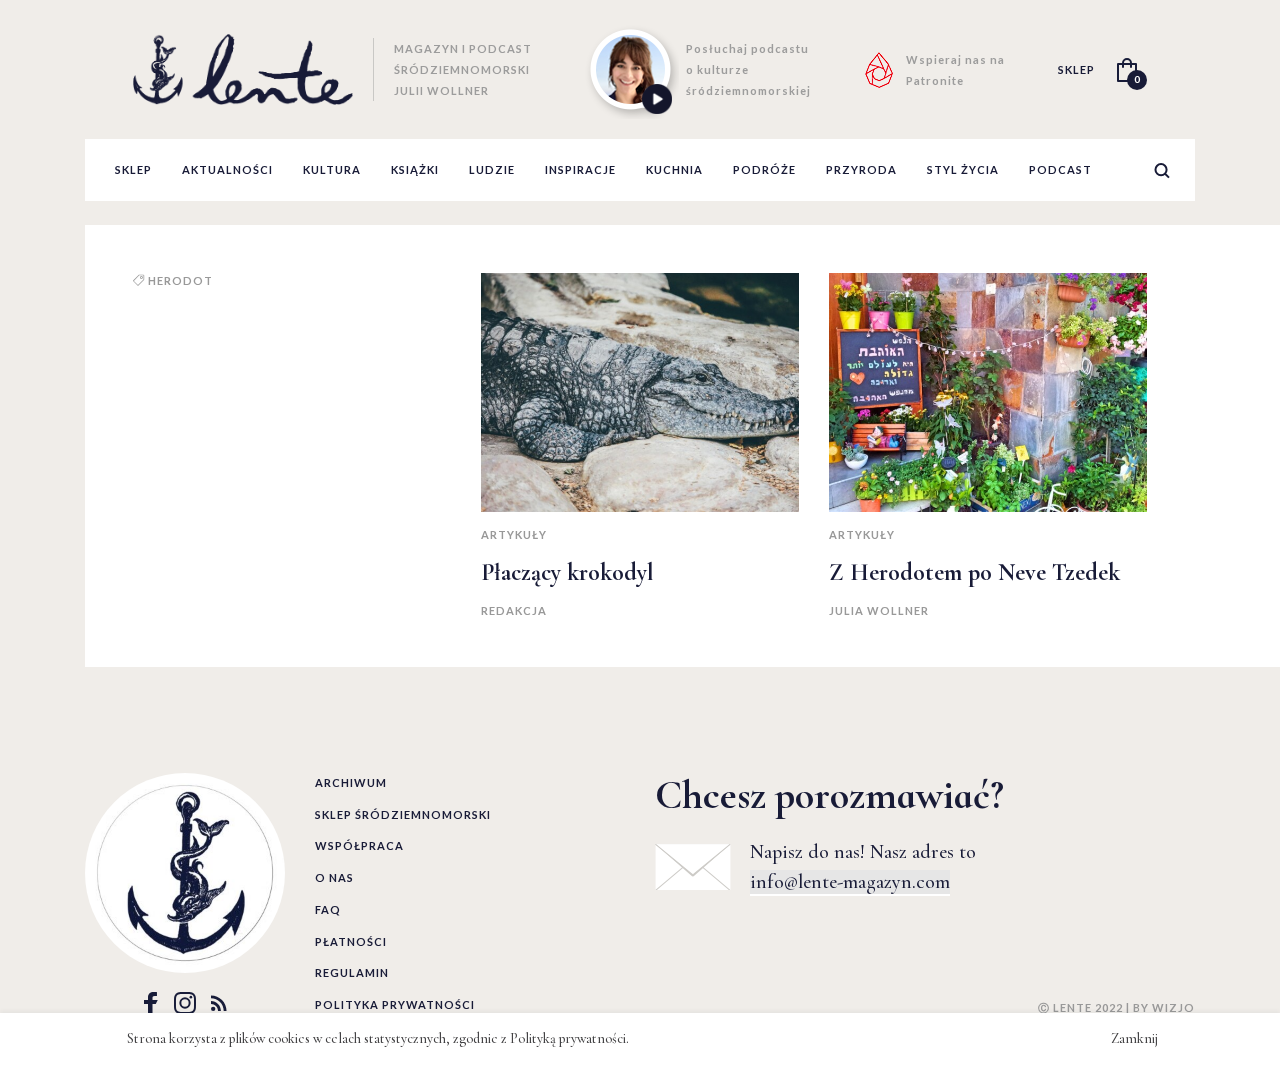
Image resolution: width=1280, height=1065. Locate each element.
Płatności (351, 941)
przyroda (861, 169)
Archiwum (351, 782)
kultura (332, 169)
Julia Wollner (879, 610)
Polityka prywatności (395, 1004)
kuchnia (674, 169)
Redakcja (514, 610)
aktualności (227, 169)
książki (415, 169)
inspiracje (580, 169)
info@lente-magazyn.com (850, 882)
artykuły (514, 534)
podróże (764, 169)
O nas (334, 877)
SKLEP (1076, 69)
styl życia (963, 169)
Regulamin (352, 972)
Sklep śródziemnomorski (403, 814)
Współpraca (359, 845)
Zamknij (1134, 1038)
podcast (1060, 169)
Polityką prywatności (568, 1038)
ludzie (492, 169)
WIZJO (1173, 1007)
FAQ (328, 909)
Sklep (133, 169)
